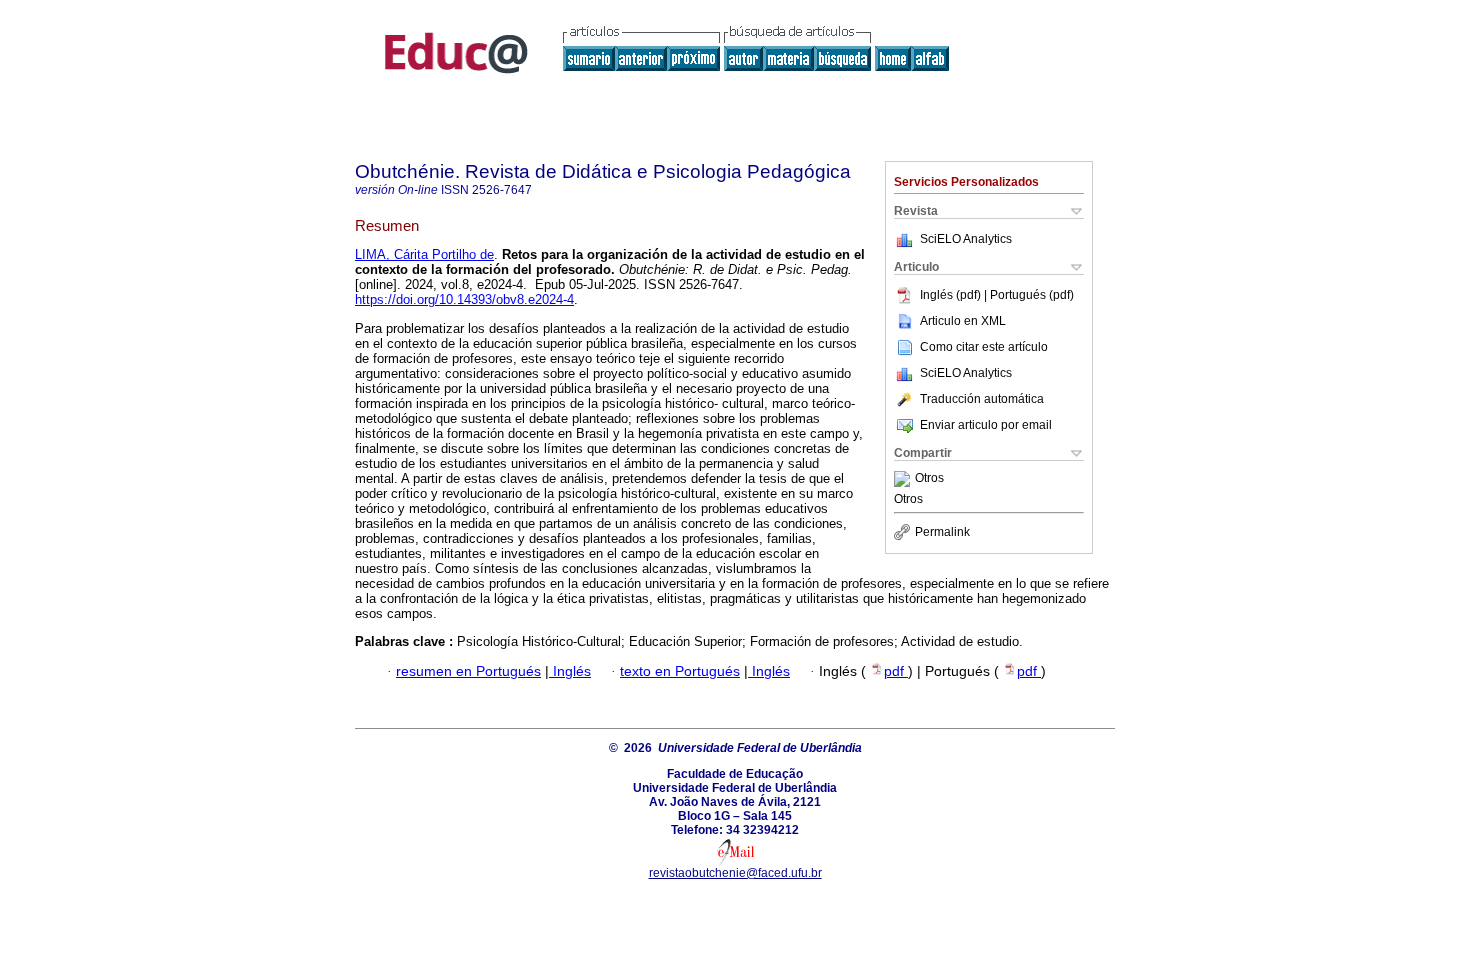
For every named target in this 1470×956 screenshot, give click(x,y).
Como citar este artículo (984, 347)
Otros (929, 479)
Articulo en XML (963, 321)
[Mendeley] (904, 479)
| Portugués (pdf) (1029, 295)
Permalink (942, 532)
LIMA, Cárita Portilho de (424, 254)
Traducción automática (982, 399)
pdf (896, 671)
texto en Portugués (680, 671)
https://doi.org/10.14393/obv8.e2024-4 (464, 299)
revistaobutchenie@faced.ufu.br (735, 873)
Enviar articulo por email (986, 425)
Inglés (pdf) (952, 295)
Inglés (570, 671)
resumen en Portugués (468, 671)
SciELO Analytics (966, 239)
